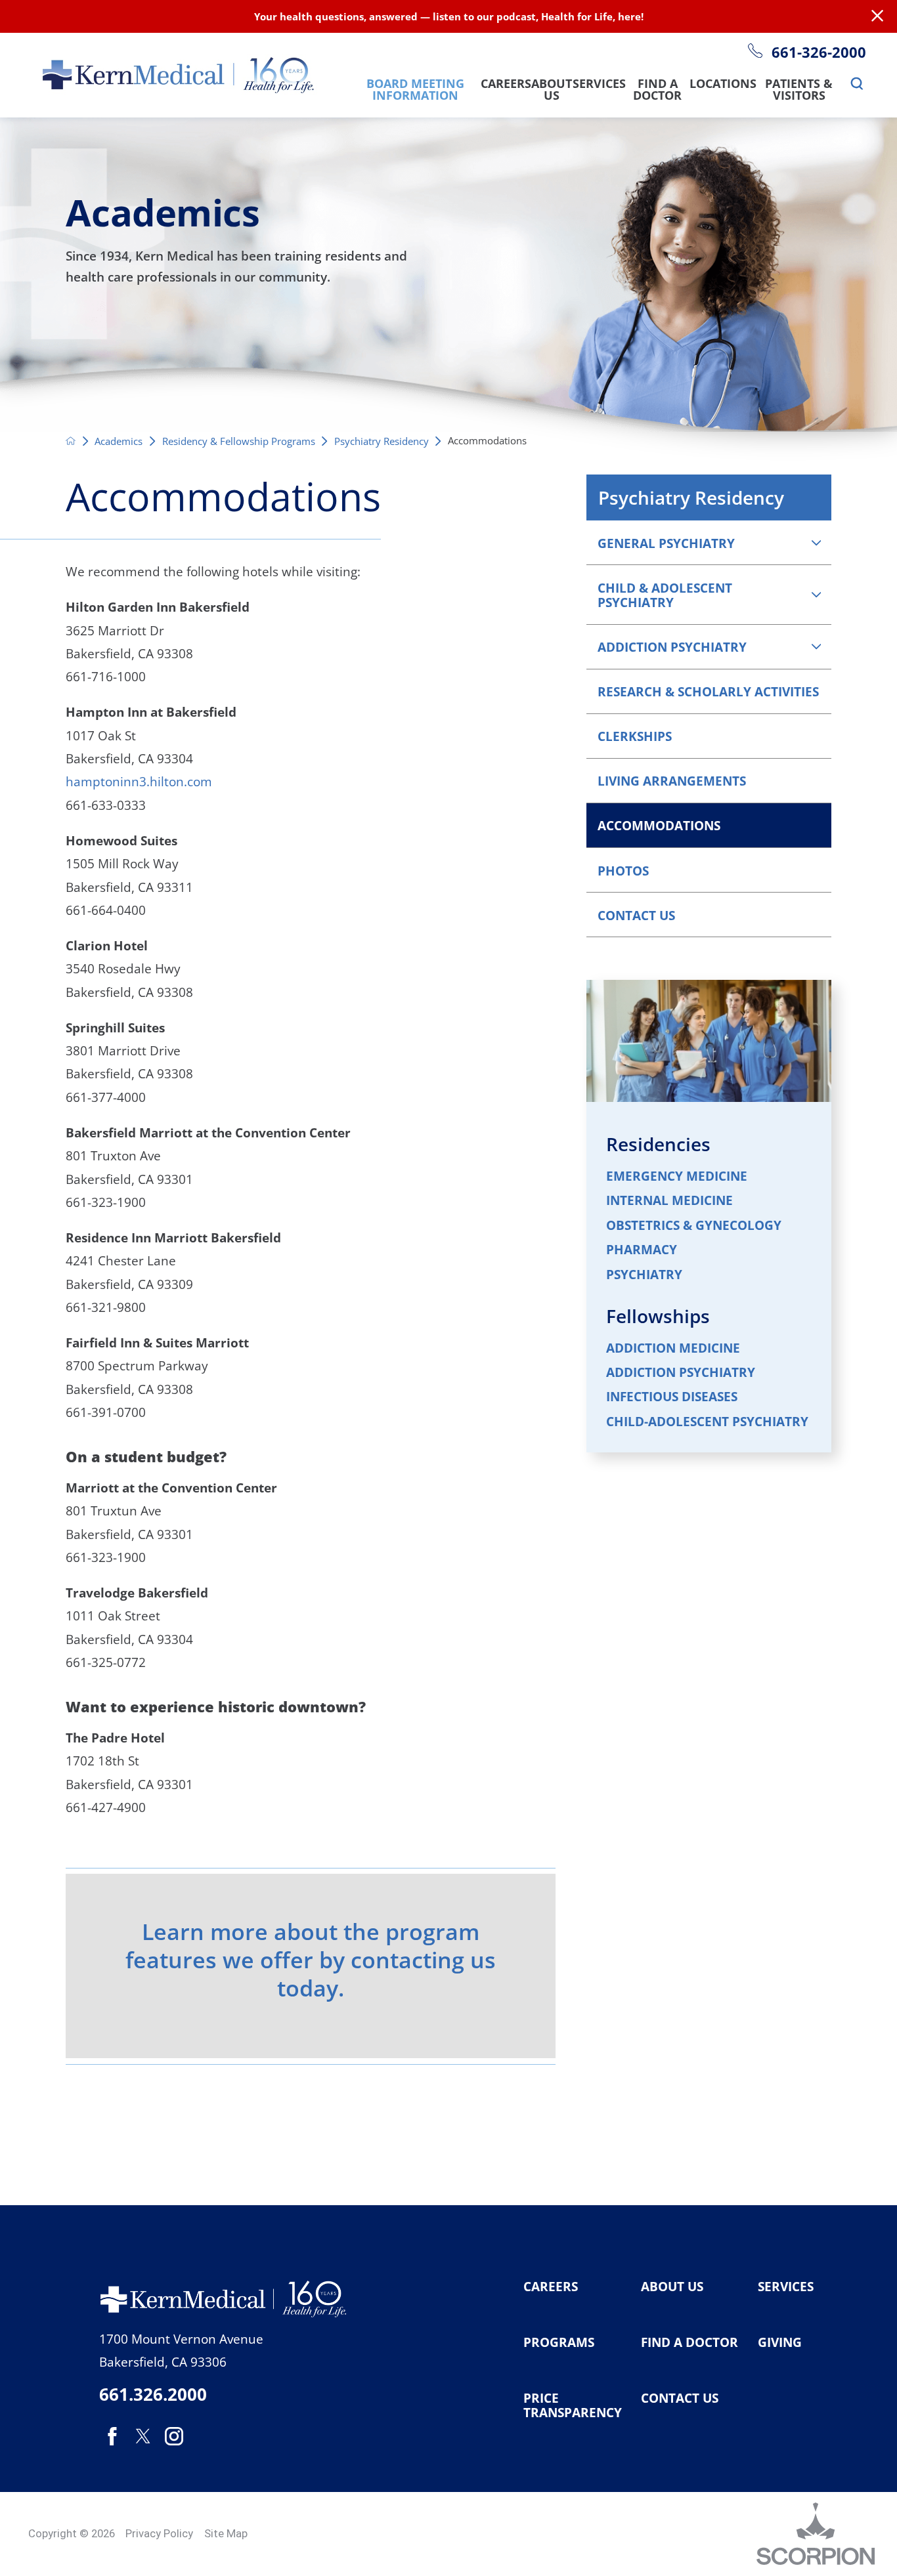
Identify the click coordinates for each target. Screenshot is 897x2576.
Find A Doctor (689, 2342)
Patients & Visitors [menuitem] (799, 91)
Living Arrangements (672, 781)
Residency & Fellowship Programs (239, 441)
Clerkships (635, 736)
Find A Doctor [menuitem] (657, 91)
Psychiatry (644, 1275)
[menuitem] (857, 84)
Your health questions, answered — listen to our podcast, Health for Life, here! (449, 16)
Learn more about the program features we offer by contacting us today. (311, 1959)
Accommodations (659, 825)
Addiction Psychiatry (672, 647)
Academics (119, 441)
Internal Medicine (669, 1201)
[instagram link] (174, 2436)
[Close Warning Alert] (877, 16)
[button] (816, 542)
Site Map (226, 2533)
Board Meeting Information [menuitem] (415, 91)
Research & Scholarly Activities (708, 691)
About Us (672, 2287)
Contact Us (636, 915)
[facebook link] (112, 2436)
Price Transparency (573, 2406)
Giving (780, 2342)
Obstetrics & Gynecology (694, 1226)
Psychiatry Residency (382, 441)
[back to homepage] (71, 441)
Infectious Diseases (672, 1397)
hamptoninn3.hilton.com (139, 781)
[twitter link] (143, 2436)
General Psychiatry (666, 543)
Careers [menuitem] (506, 85)
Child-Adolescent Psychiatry (707, 1422)
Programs (559, 2342)
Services (786, 2287)
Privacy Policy (159, 2533)
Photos (623, 871)
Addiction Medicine (673, 1348)
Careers (551, 2287)
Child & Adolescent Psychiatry (665, 595)
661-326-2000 (819, 53)
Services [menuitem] (599, 85)
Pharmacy (642, 1250)
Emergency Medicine (677, 1176)
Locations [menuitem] (723, 85)
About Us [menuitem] (552, 91)
